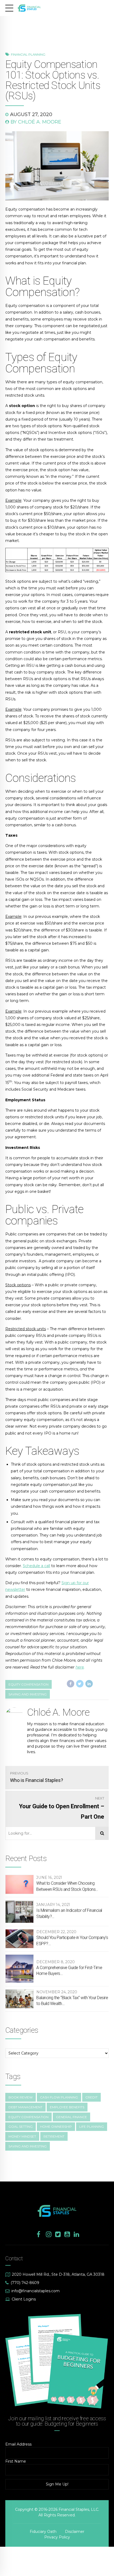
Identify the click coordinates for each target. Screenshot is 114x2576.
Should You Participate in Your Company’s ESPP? (72, 1940)
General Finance (71, 2117)
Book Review (21, 2097)
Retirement (54, 2136)
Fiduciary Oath (43, 2532)
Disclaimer (75, 2532)
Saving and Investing (28, 1694)
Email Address (18, 2444)
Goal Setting (21, 2127)
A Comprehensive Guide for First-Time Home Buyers (69, 1971)
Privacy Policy (57, 2537)
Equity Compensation (28, 2117)
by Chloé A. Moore (36, 122)
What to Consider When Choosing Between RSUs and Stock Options (66, 1886)
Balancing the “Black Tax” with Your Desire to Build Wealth (72, 2001)
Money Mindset (22, 2136)
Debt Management (25, 2107)
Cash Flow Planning (59, 2097)
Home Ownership (56, 2127)
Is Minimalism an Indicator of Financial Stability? (69, 1913)
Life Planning (92, 2127)
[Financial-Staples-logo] (57, 2211)
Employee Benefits (67, 2107)
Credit (91, 2097)
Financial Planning (28, 55)
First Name (16, 2461)
